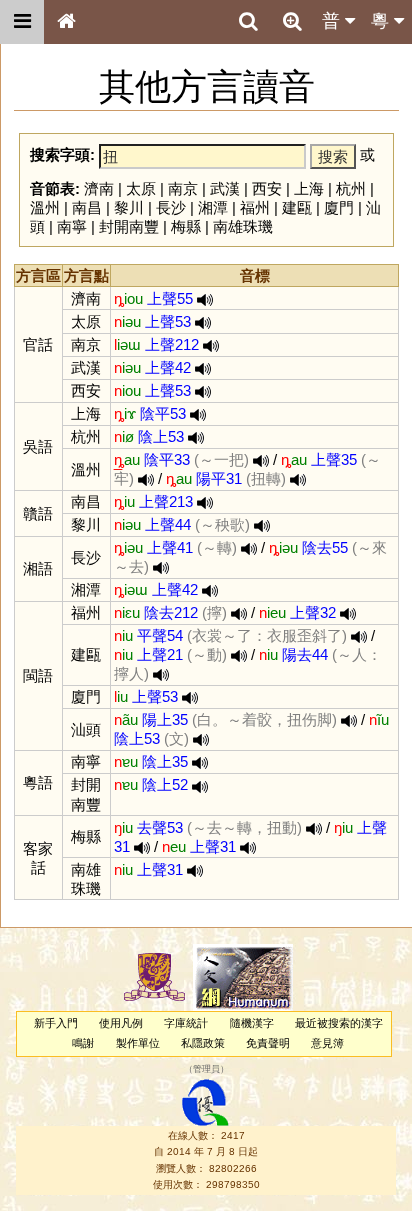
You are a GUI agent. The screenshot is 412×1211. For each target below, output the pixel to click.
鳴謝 (83, 1043)
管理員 (206, 1069)
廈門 (339, 207)
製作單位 (138, 1043)
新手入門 (56, 1023)
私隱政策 (203, 1043)
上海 (309, 188)
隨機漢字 (252, 1023)
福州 (255, 207)
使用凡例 (121, 1023)
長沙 (171, 207)
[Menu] (22, 22)
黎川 (129, 207)
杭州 (351, 188)
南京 (183, 188)
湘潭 (213, 207)
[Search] (248, 22)
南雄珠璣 (243, 226)
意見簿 (327, 1043)
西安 (267, 188)
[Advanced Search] (292, 21)
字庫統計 (186, 1023)
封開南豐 (129, 226)
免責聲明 (268, 1043)
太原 (141, 188)
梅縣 (186, 226)
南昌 (87, 207)
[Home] (66, 22)
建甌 (297, 207)
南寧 (72, 226)
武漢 (225, 188)
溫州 (45, 207)
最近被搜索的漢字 (339, 1023)
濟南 (99, 188)
